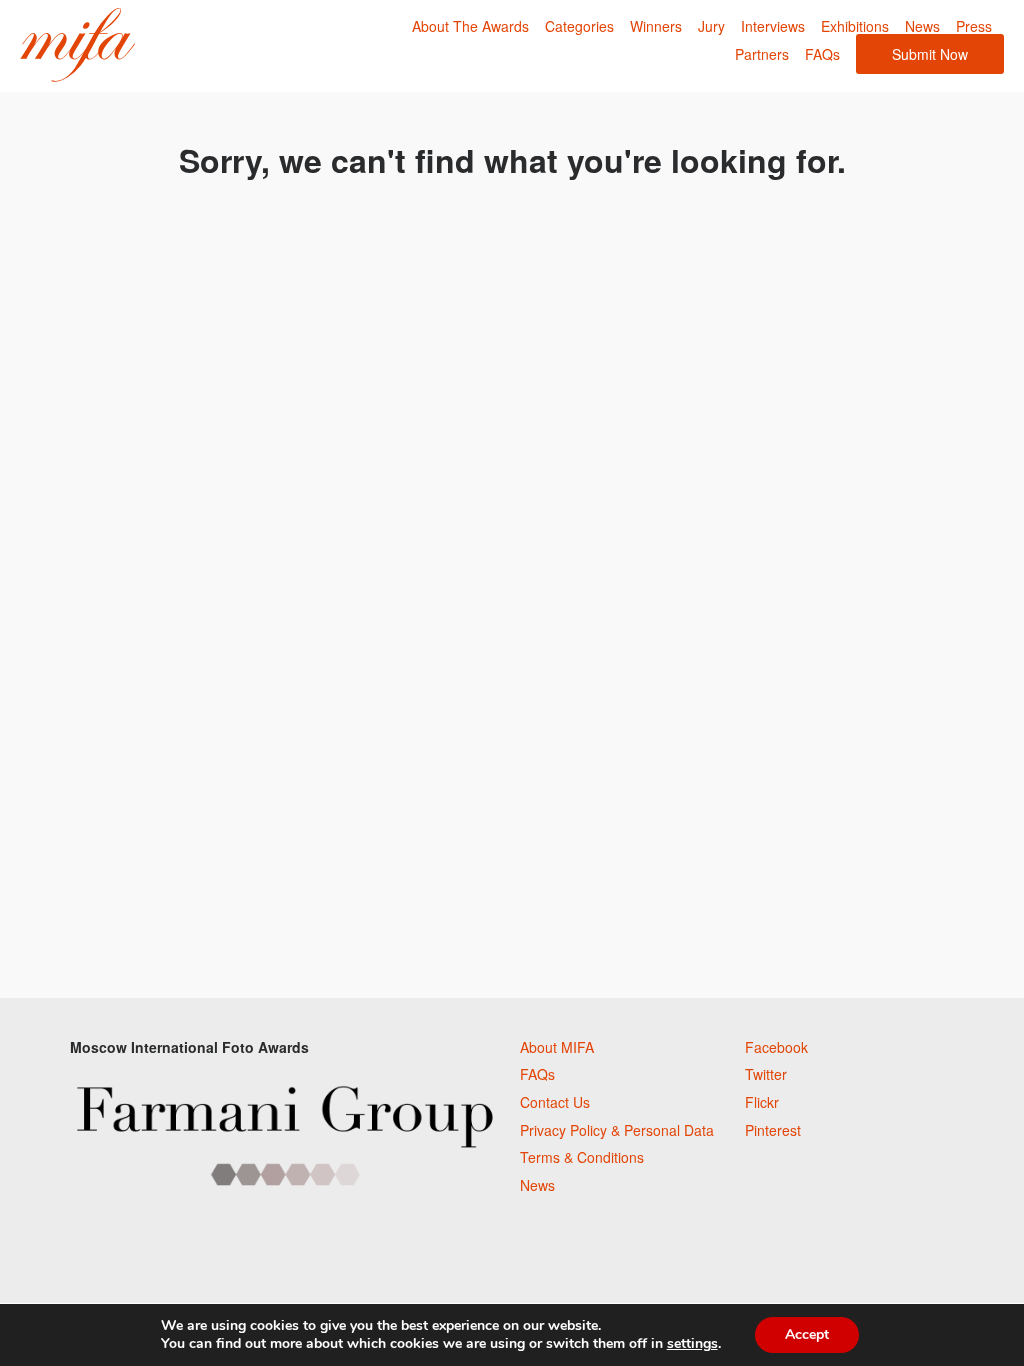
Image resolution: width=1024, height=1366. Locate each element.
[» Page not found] (77, 45)
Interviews (773, 26)
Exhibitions (855, 26)
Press (974, 26)
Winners (656, 26)
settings (692, 1344)
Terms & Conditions (582, 1157)
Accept (807, 1334)
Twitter (766, 1074)
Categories (579, 26)
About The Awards (470, 26)
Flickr (762, 1102)
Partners (762, 54)
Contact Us (555, 1102)
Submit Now (930, 54)
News (922, 26)
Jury (711, 26)
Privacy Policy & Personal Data (617, 1130)
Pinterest (773, 1130)
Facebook (776, 1047)
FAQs (822, 54)
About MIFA (557, 1047)
